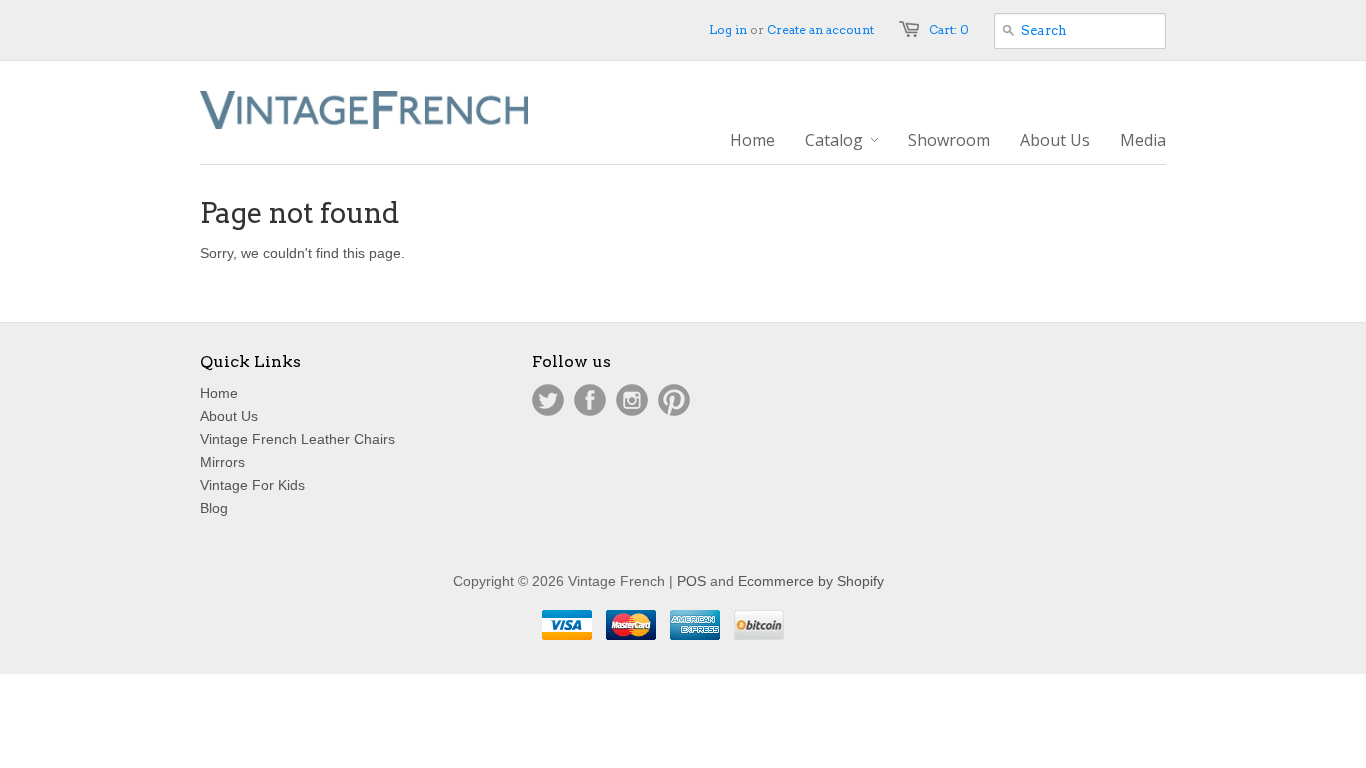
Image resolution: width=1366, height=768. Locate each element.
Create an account (820, 29)
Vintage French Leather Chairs (297, 439)
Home (219, 393)
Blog (214, 508)
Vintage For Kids (252, 485)
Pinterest (674, 400)
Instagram (632, 400)
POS (691, 581)
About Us (229, 416)
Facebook (590, 400)
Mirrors (222, 462)
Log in (728, 29)
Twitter (548, 400)
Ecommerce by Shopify (811, 581)
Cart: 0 (949, 29)
